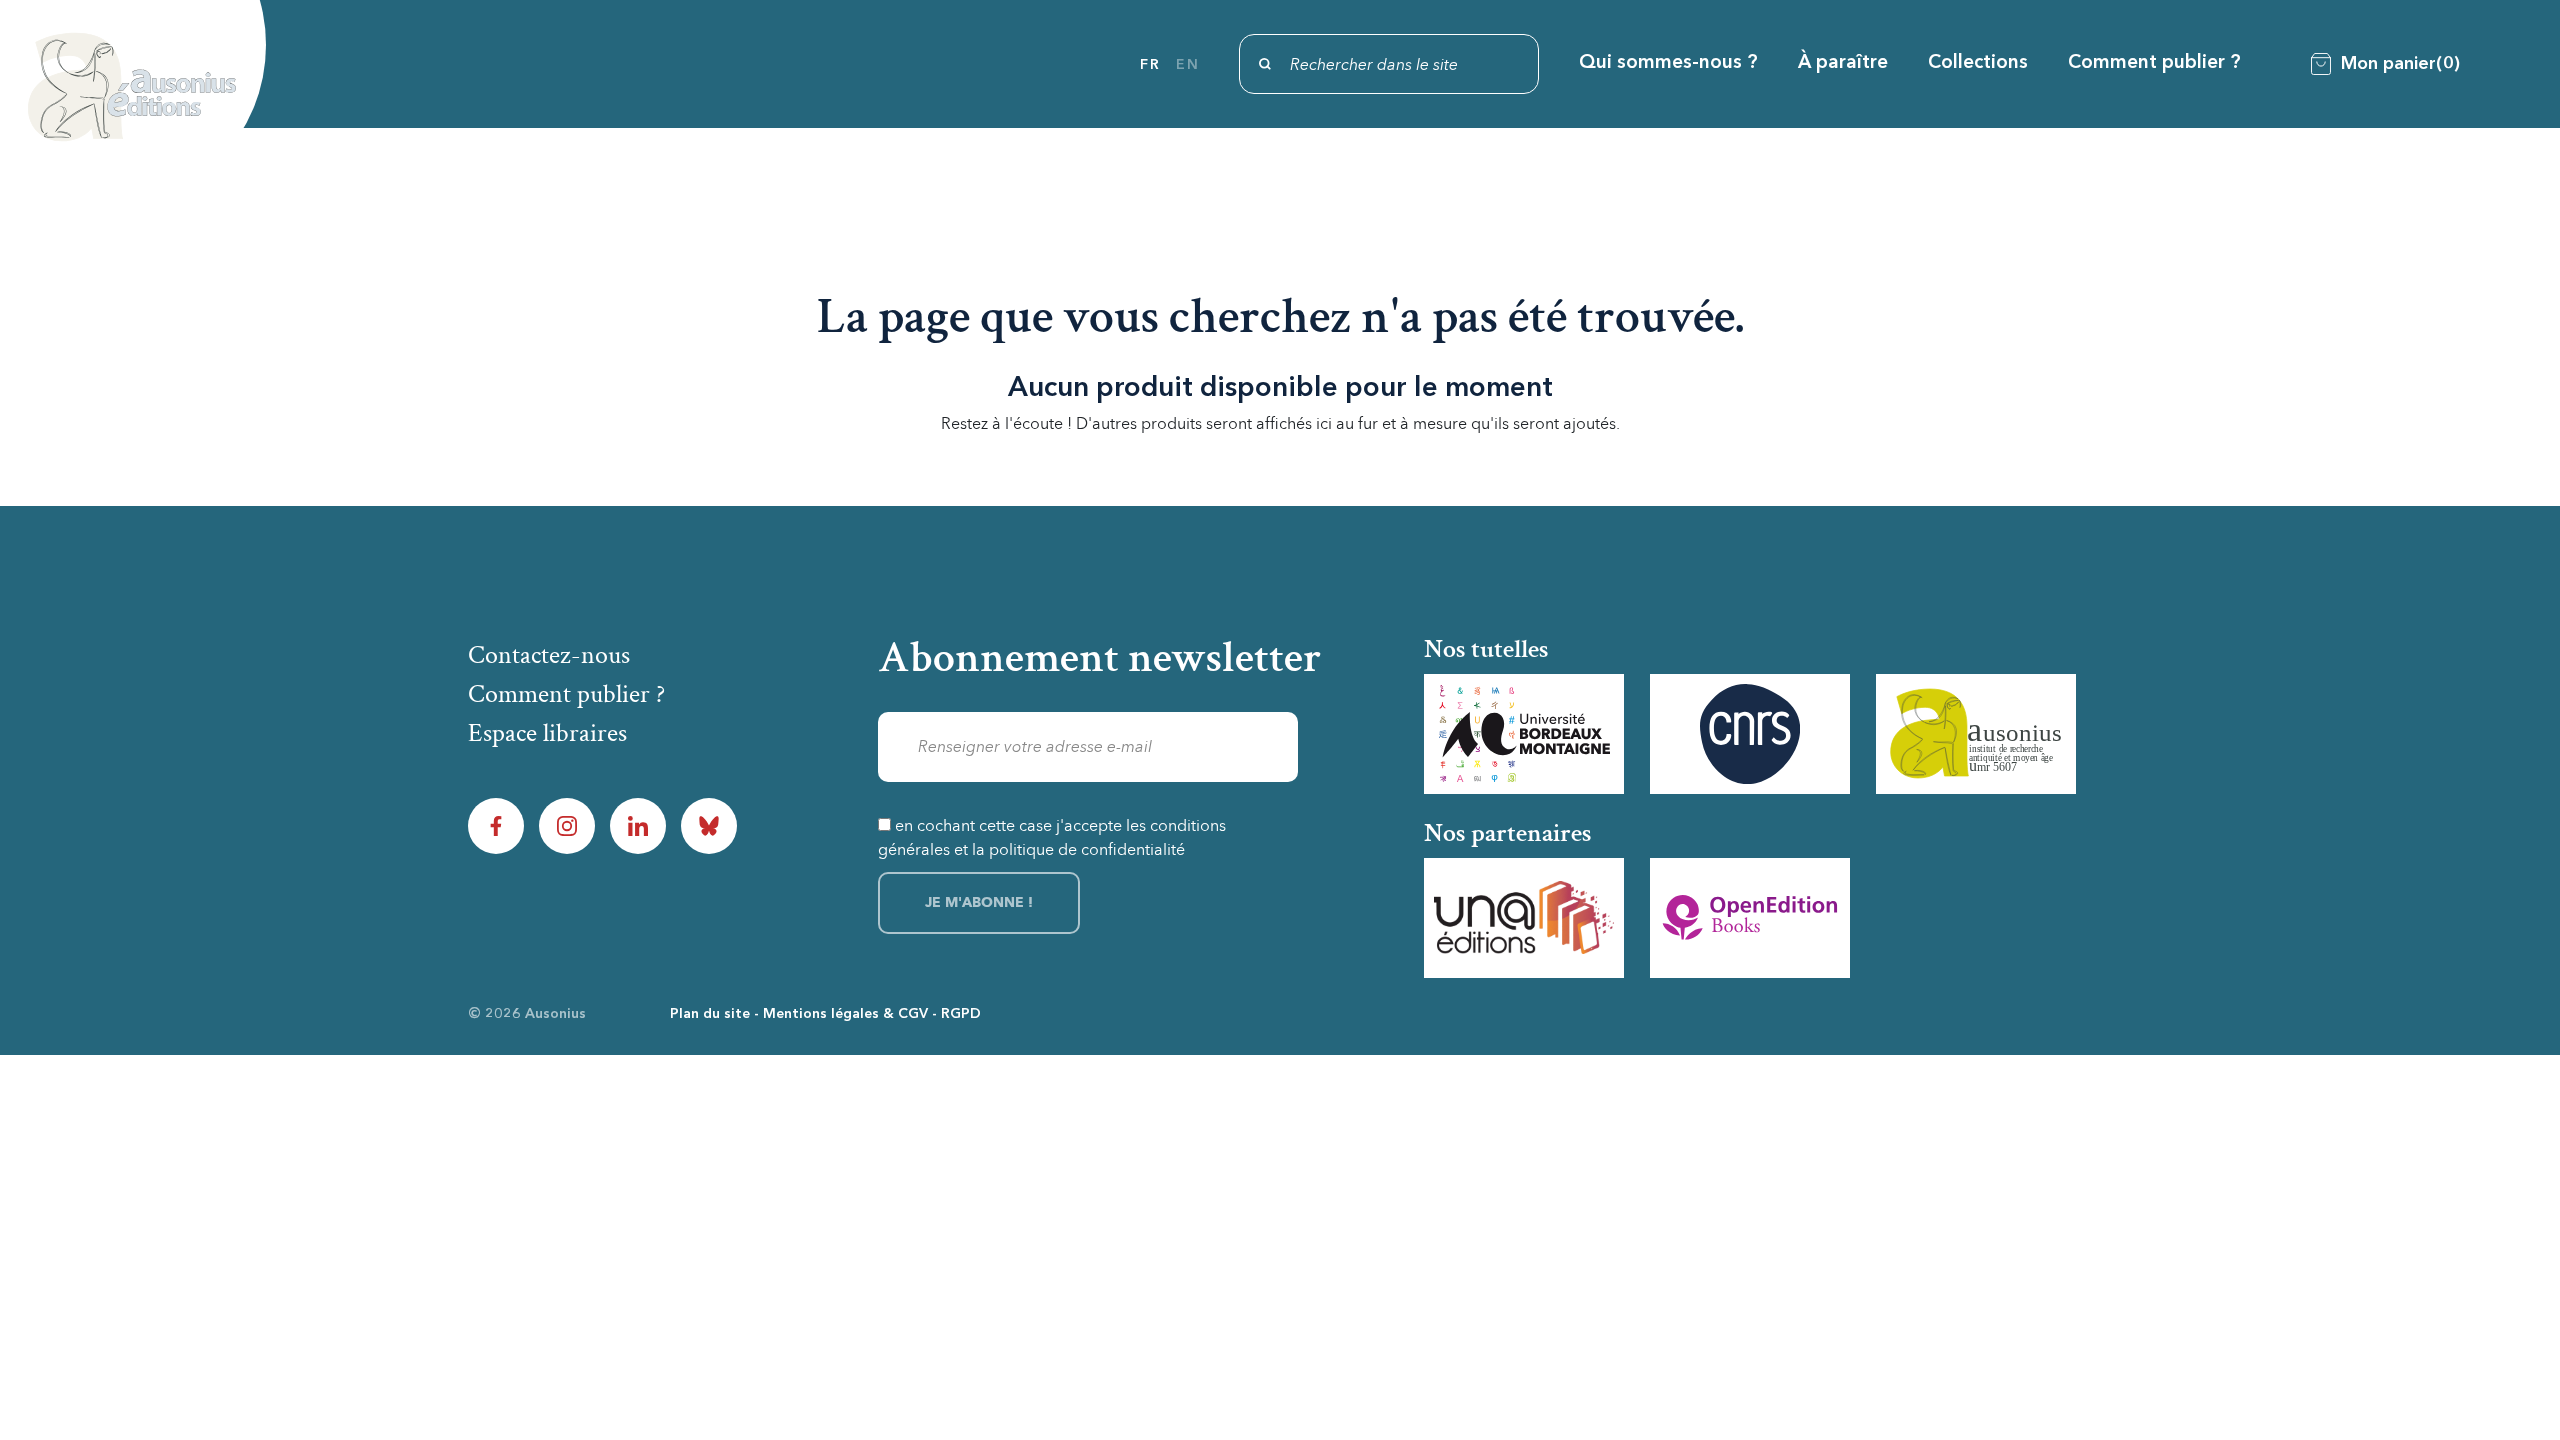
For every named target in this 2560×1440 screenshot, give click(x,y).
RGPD (961, 1014)
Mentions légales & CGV (845, 1014)
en (1187, 65)
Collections (1978, 63)
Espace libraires (547, 733)
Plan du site (710, 1014)
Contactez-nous (549, 655)
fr (1150, 65)
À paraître (1843, 63)
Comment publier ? (2154, 63)
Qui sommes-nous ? (1668, 63)
